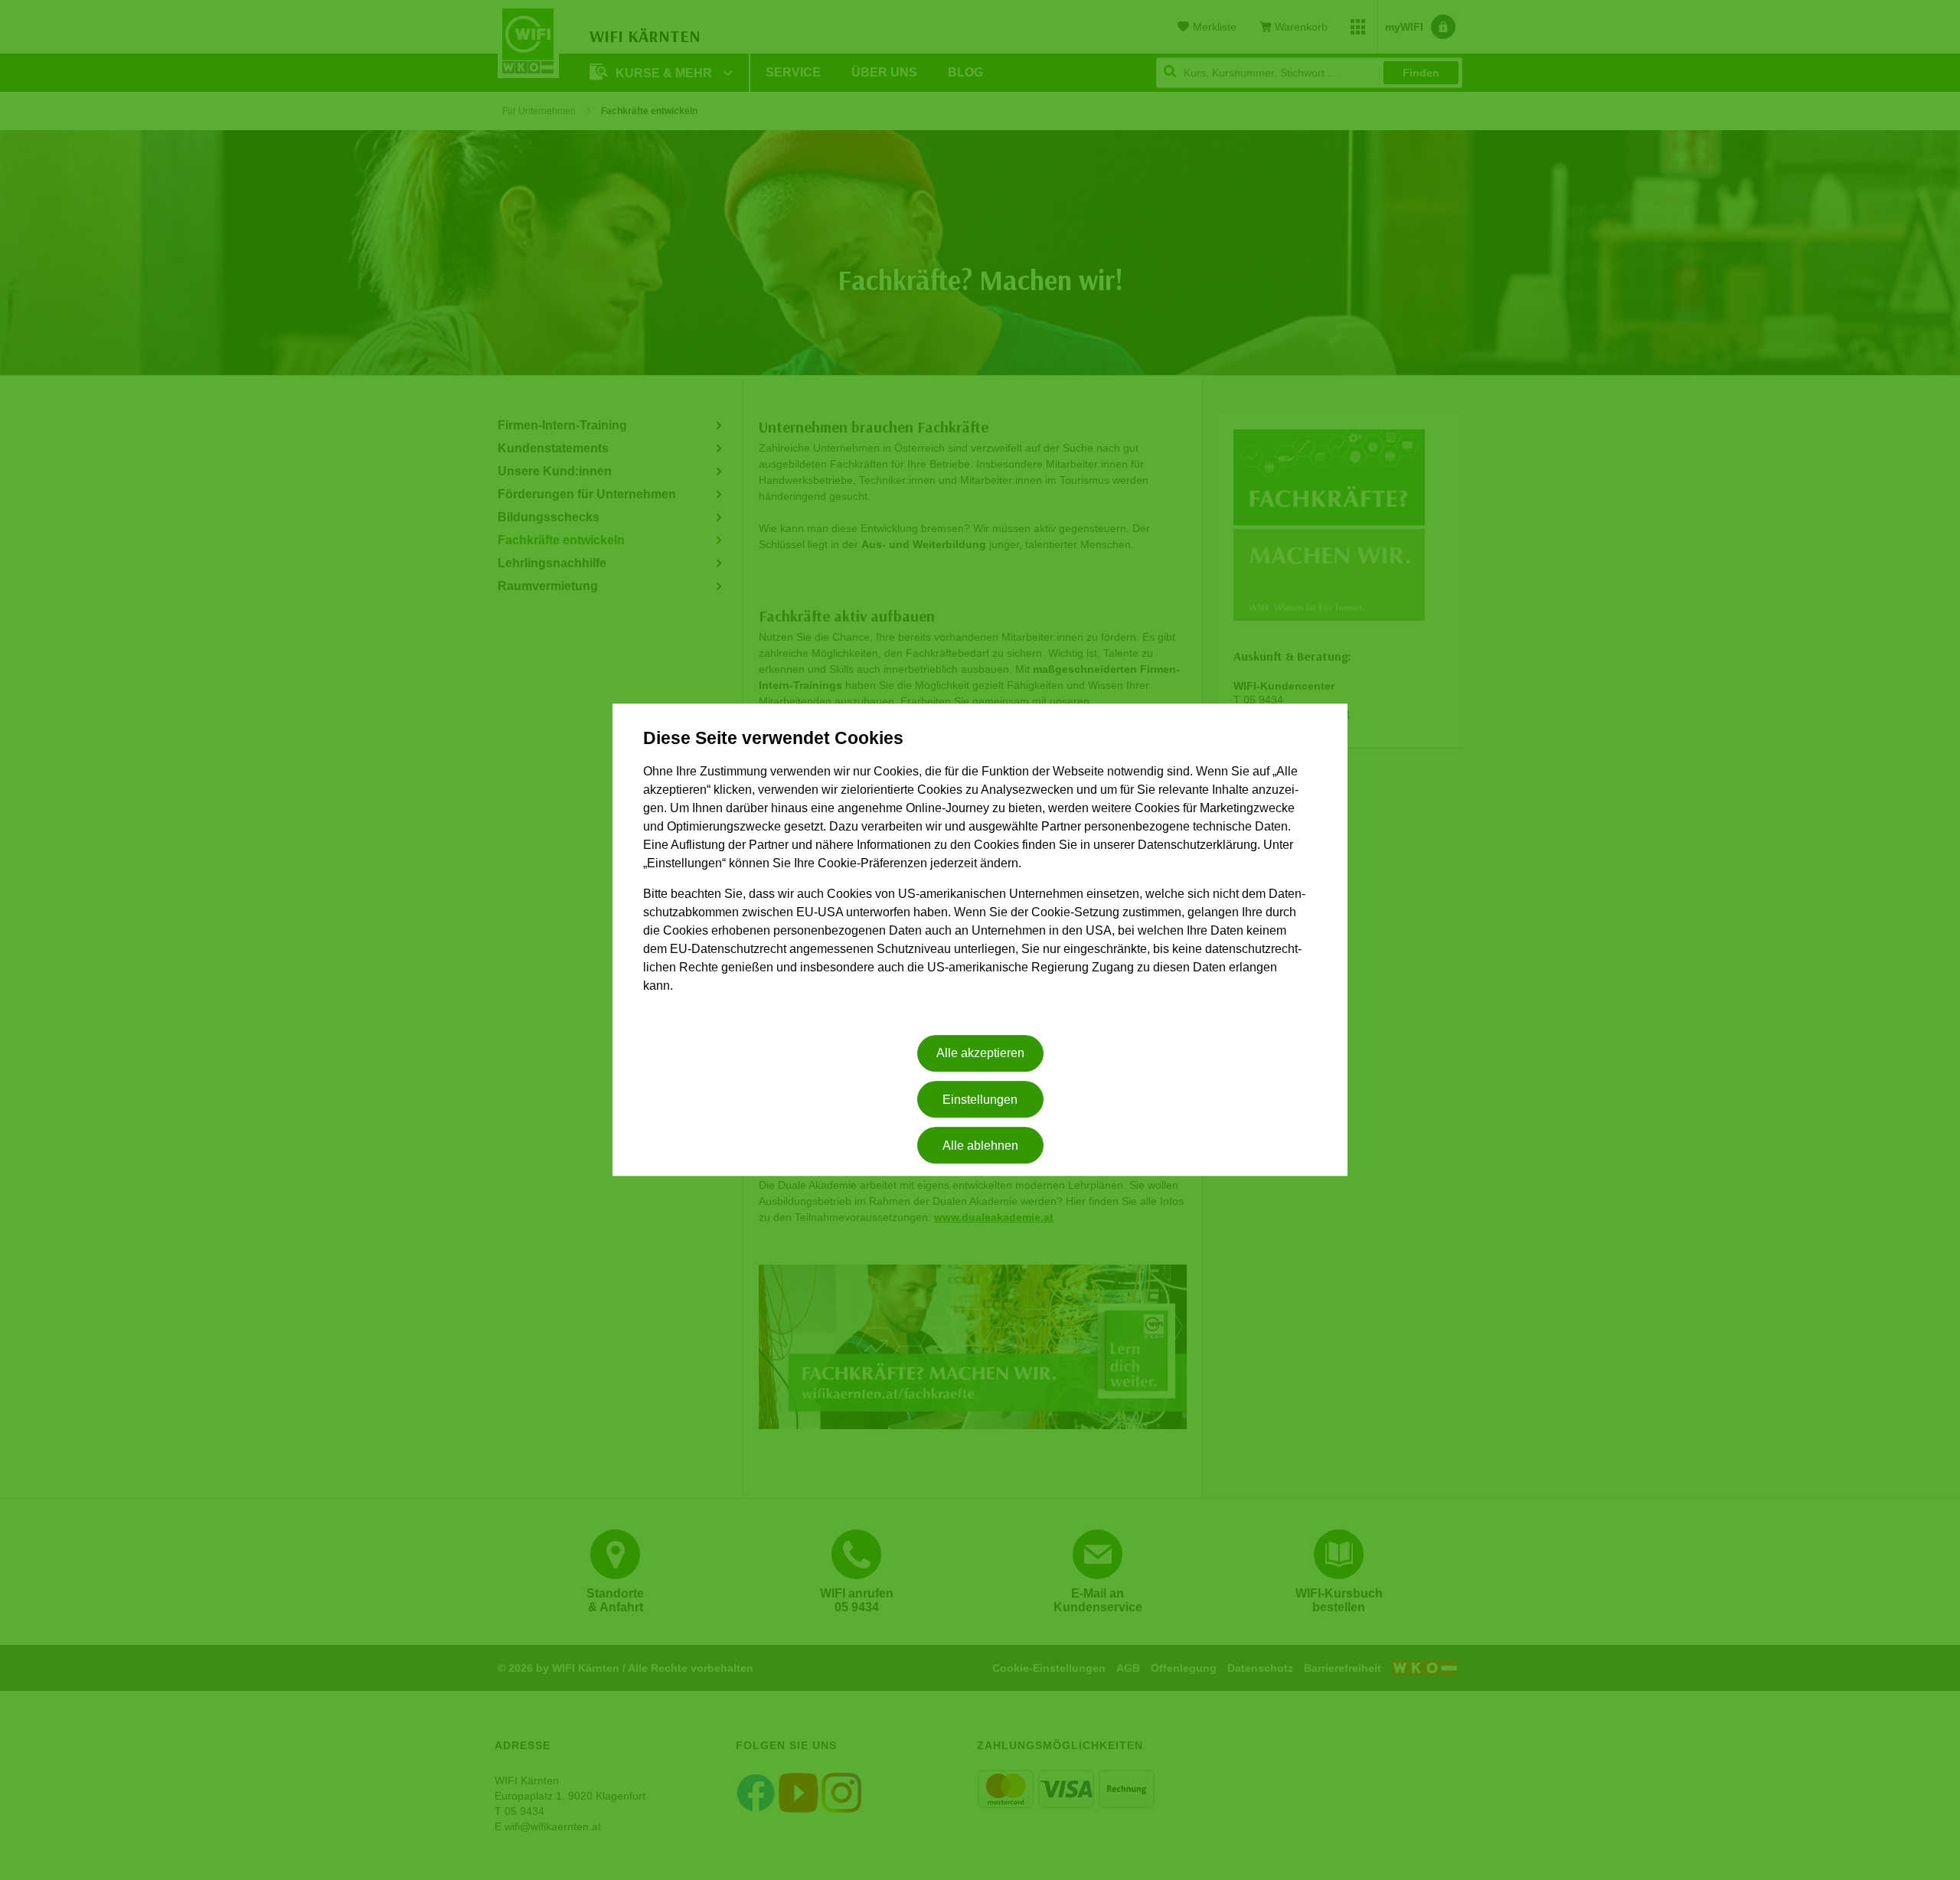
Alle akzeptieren (980, 1054)
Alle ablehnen (980, 1146)
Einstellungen (980, 1100)
